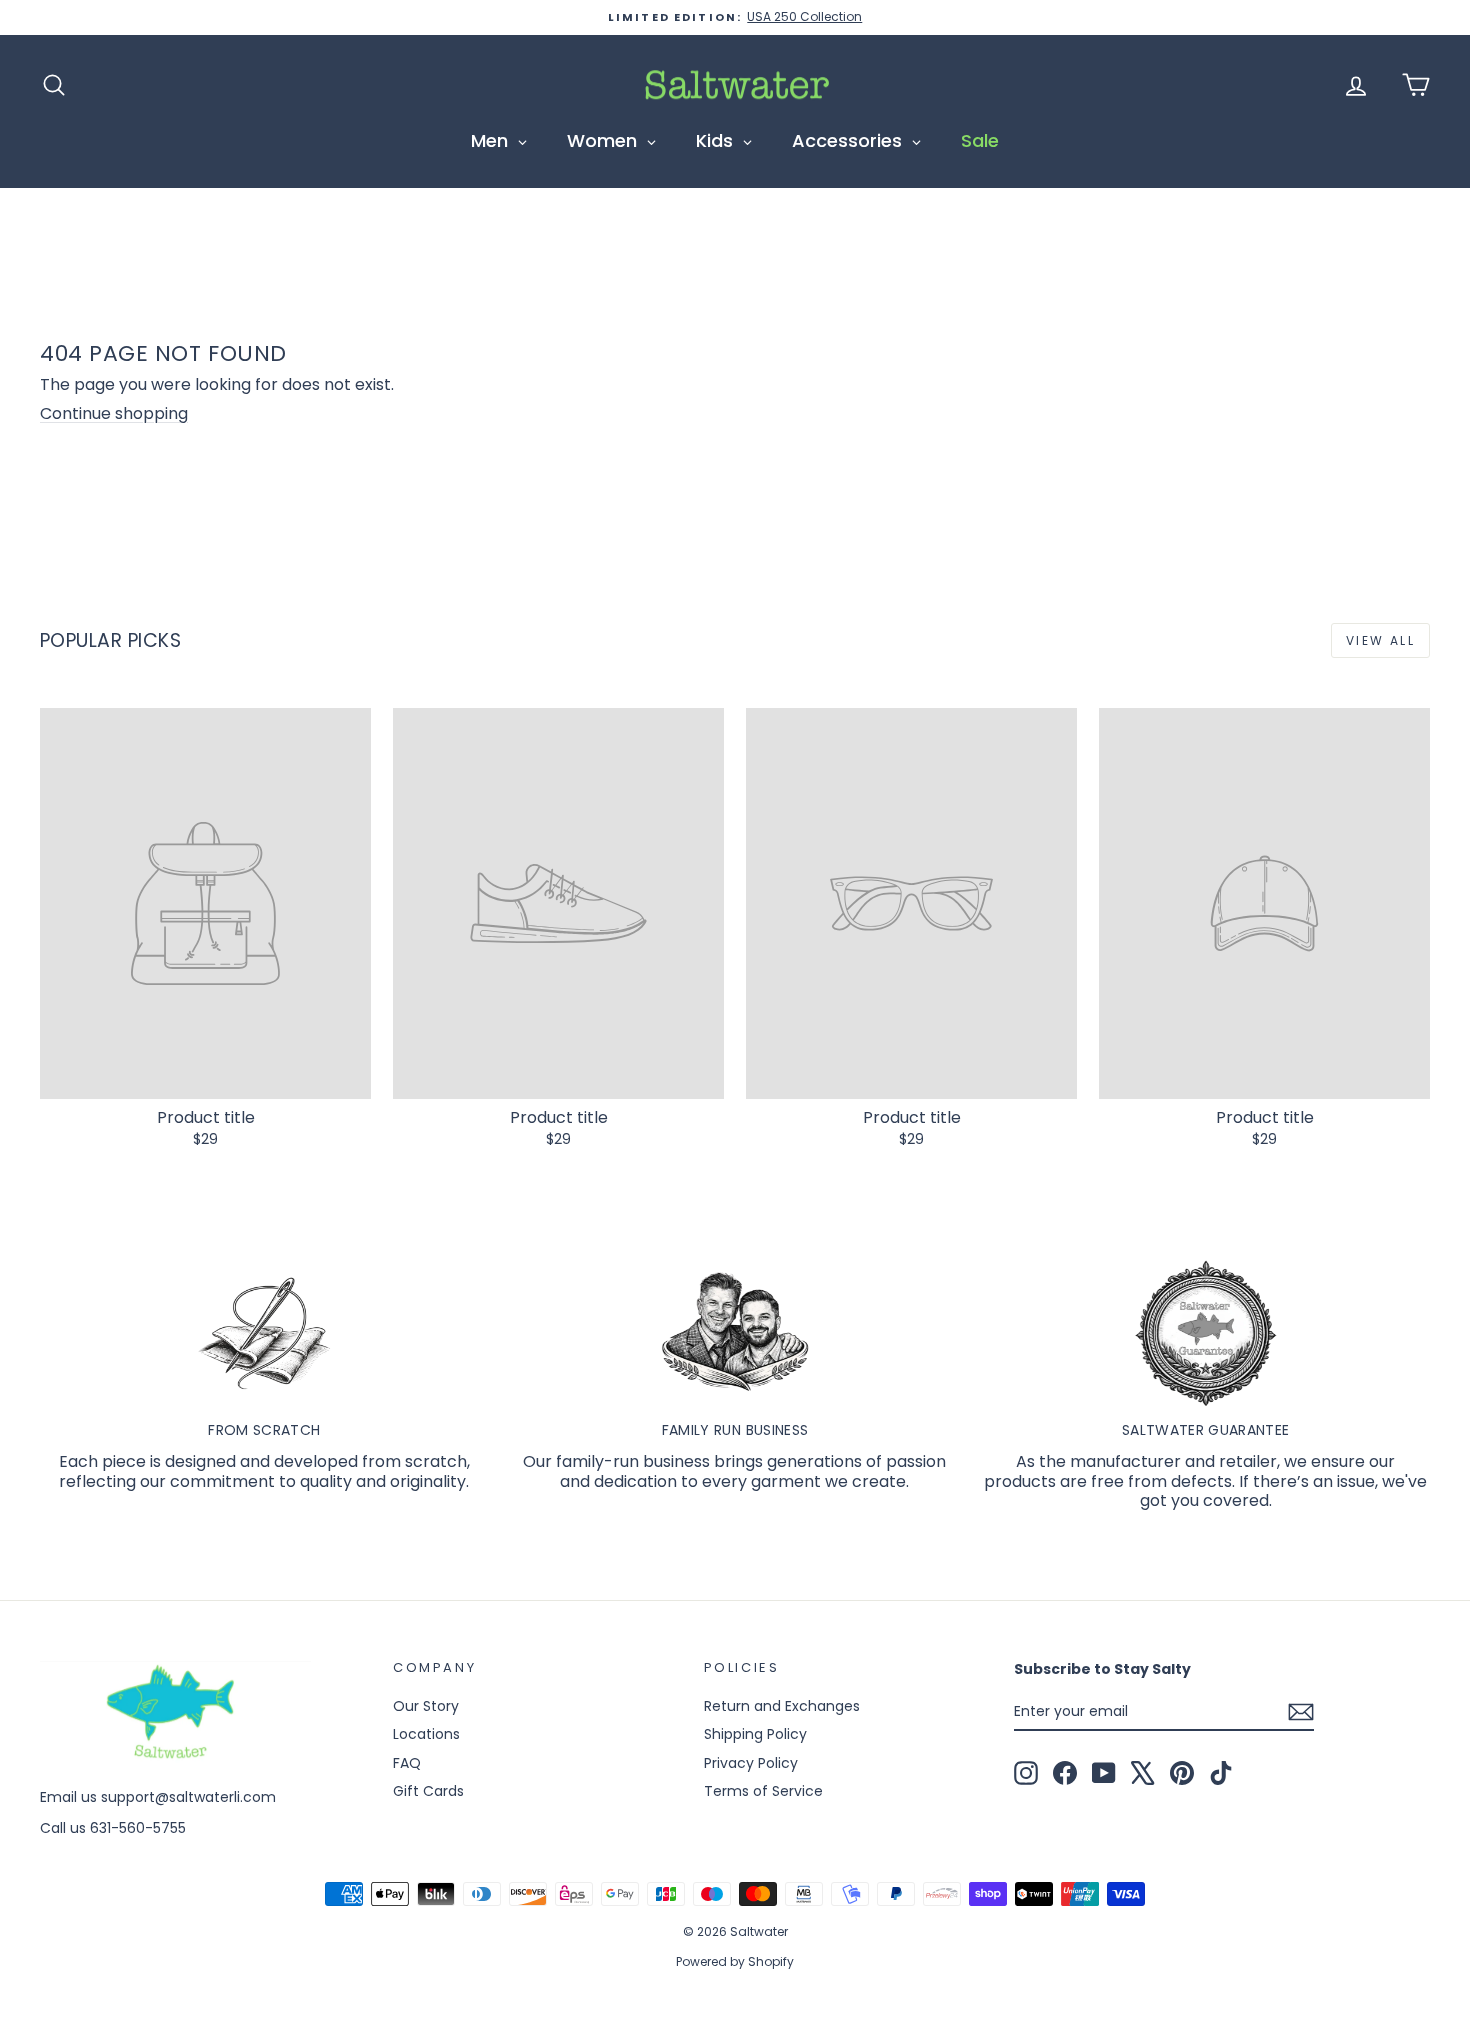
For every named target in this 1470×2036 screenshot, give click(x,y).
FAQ (407, 1763)
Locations (426, 1734)
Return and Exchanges (782, 1706)
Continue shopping (114, 413)
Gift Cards (428, 1791)
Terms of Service (763, 1791)
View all (1380, 640)
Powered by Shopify (735, 1961)
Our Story (426, 1706)
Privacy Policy (751, 1763)
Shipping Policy (755, 1734)
